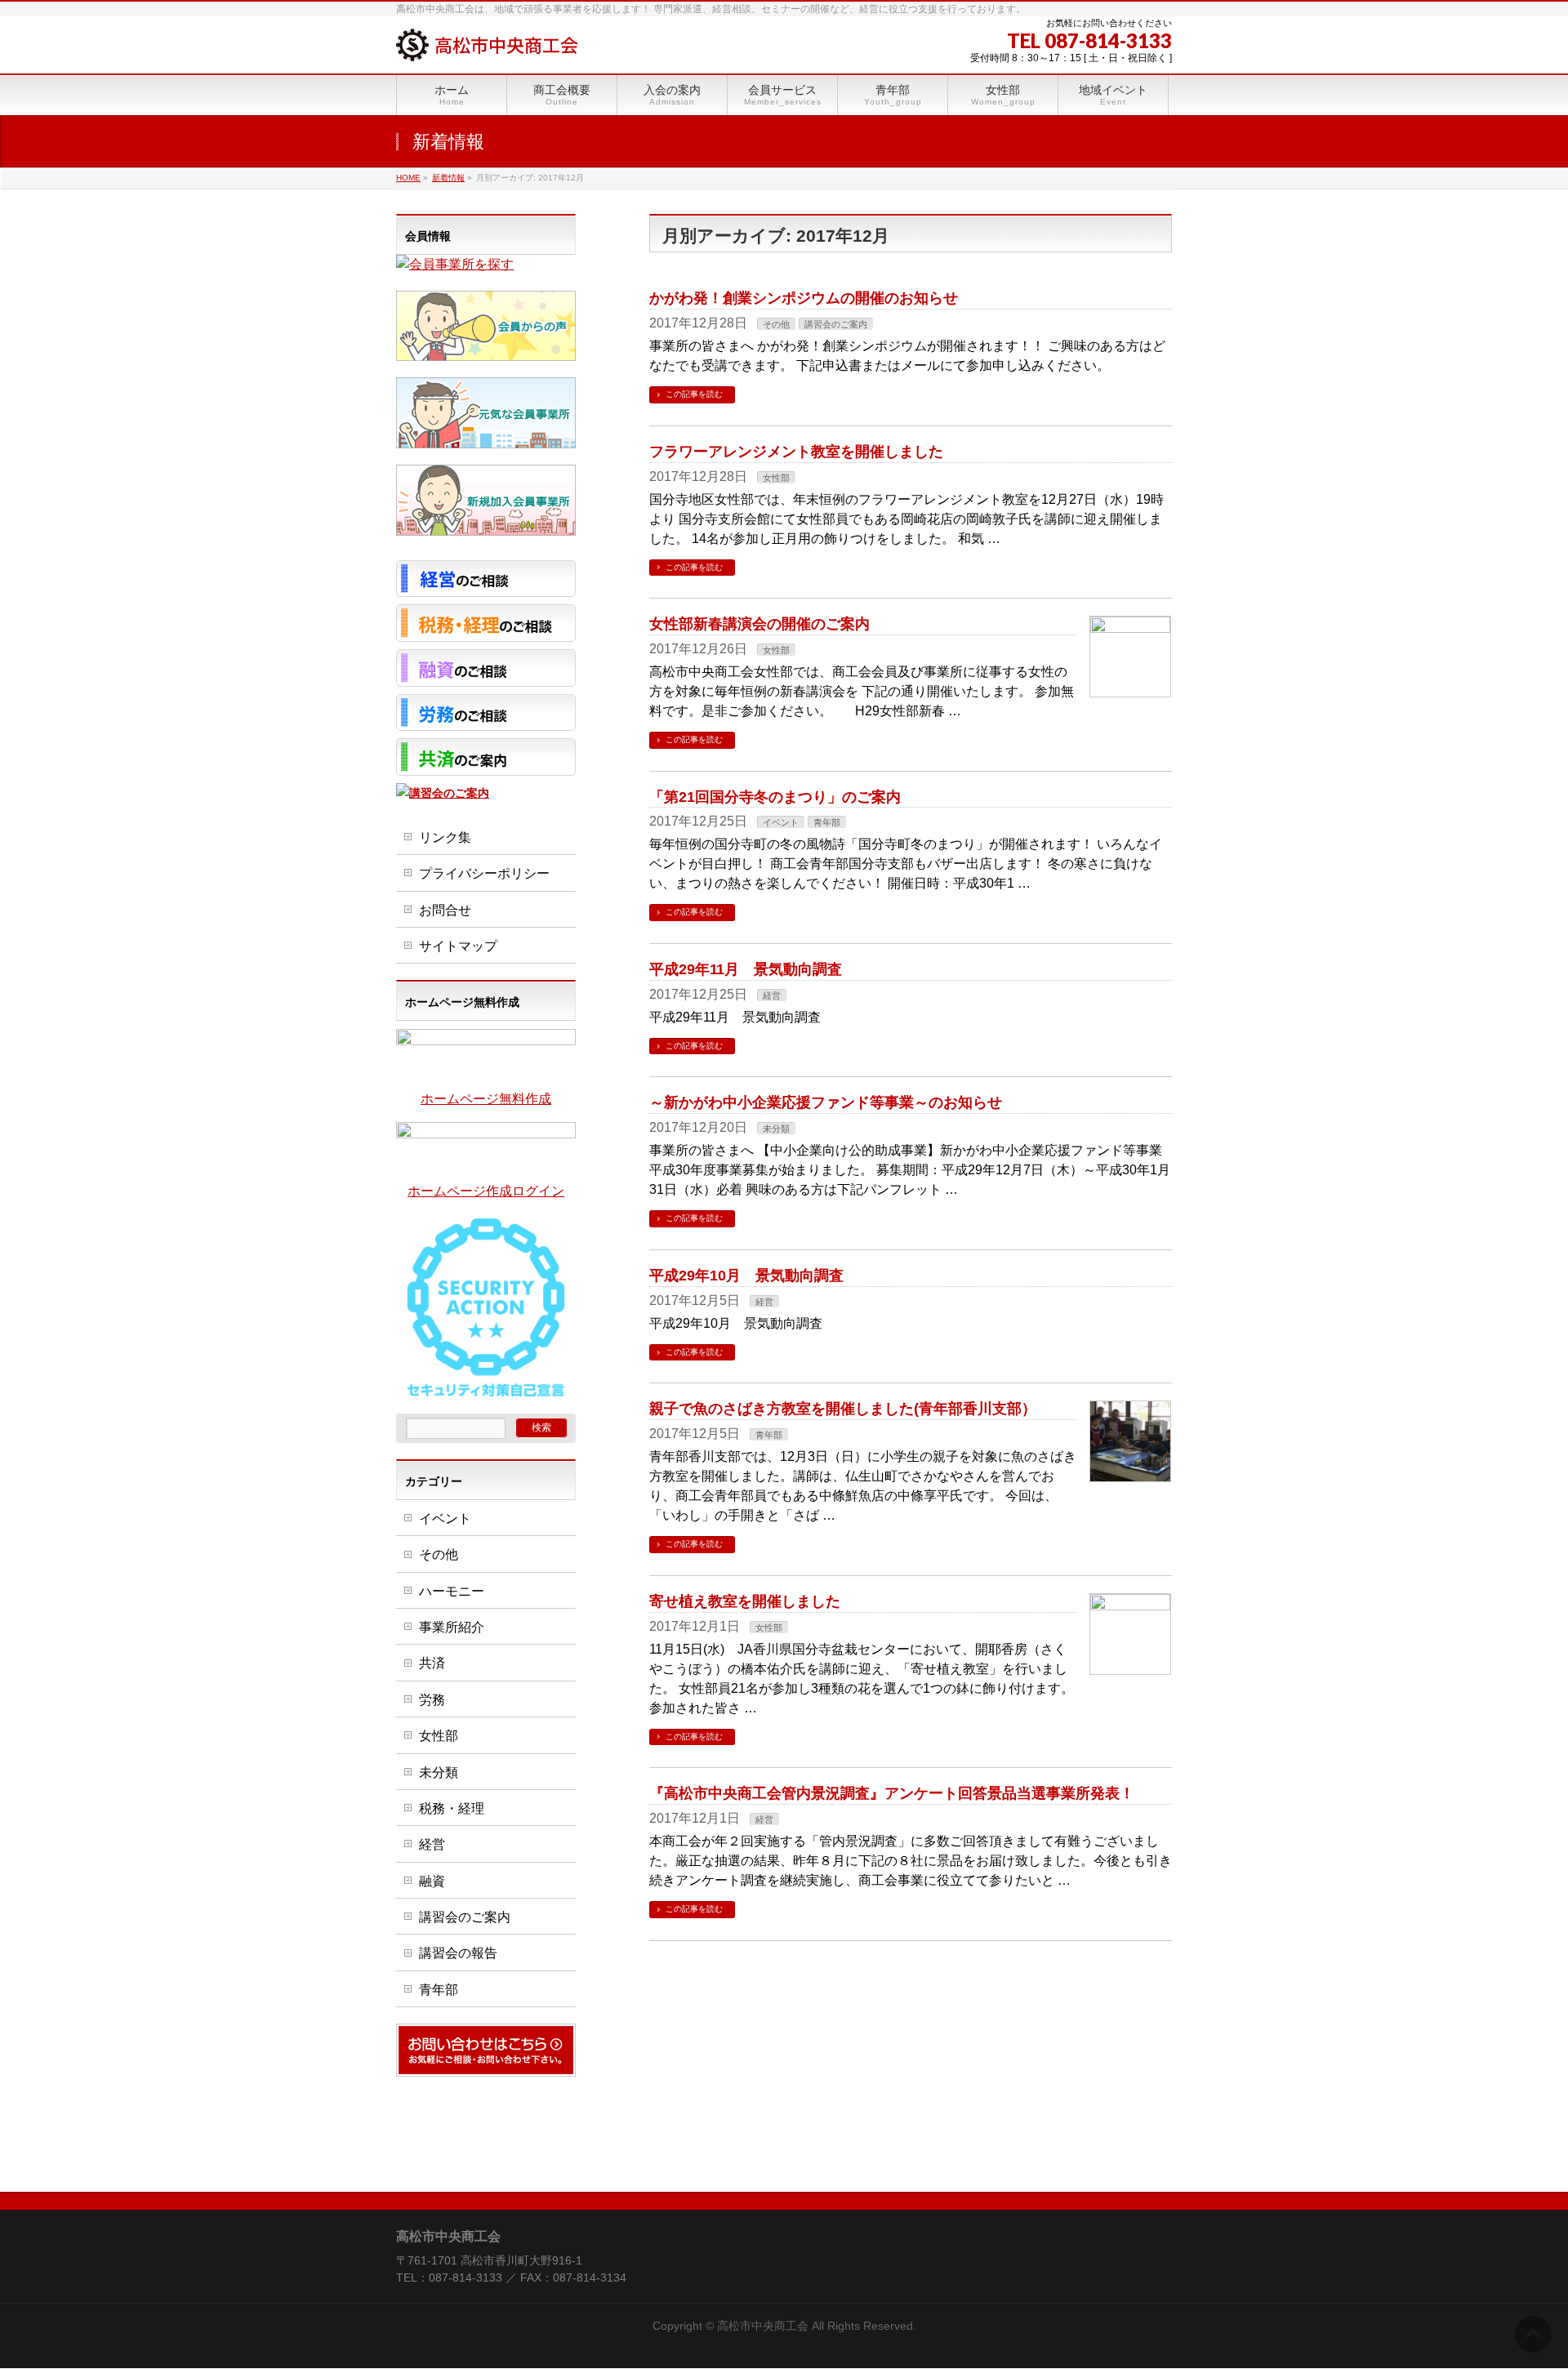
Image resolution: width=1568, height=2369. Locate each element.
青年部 (827, 822)
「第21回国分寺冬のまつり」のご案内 (775, 797)
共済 (432, 1663)
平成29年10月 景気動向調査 (746, 1275)
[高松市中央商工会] (487, 43)
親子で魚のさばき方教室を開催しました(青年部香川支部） (843, 1408)
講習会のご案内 (836, 324)
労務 (432, 1700)
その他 (776, 324)
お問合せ (445, 910)
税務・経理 (452, 1808)
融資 (432, 1881)
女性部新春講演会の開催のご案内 (759, 623)
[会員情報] (455, 264)
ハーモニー (452, 1591)
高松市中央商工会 (763, 2326)
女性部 (776, 478)
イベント (781, 822)
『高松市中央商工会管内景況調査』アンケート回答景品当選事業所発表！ (892, 1793)
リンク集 (445, 837)
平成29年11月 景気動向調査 (746, 969)
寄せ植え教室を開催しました (745, 1601)
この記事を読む (694, 394)
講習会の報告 (458, 1953)
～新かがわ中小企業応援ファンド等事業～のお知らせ (826, 1102)
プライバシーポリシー (484, 873)
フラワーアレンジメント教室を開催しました (796, 451)
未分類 (776, 1129)
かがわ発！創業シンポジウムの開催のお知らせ (804, 298)
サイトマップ (458, 946)
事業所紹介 (452, 1627)
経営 (772, 995)
